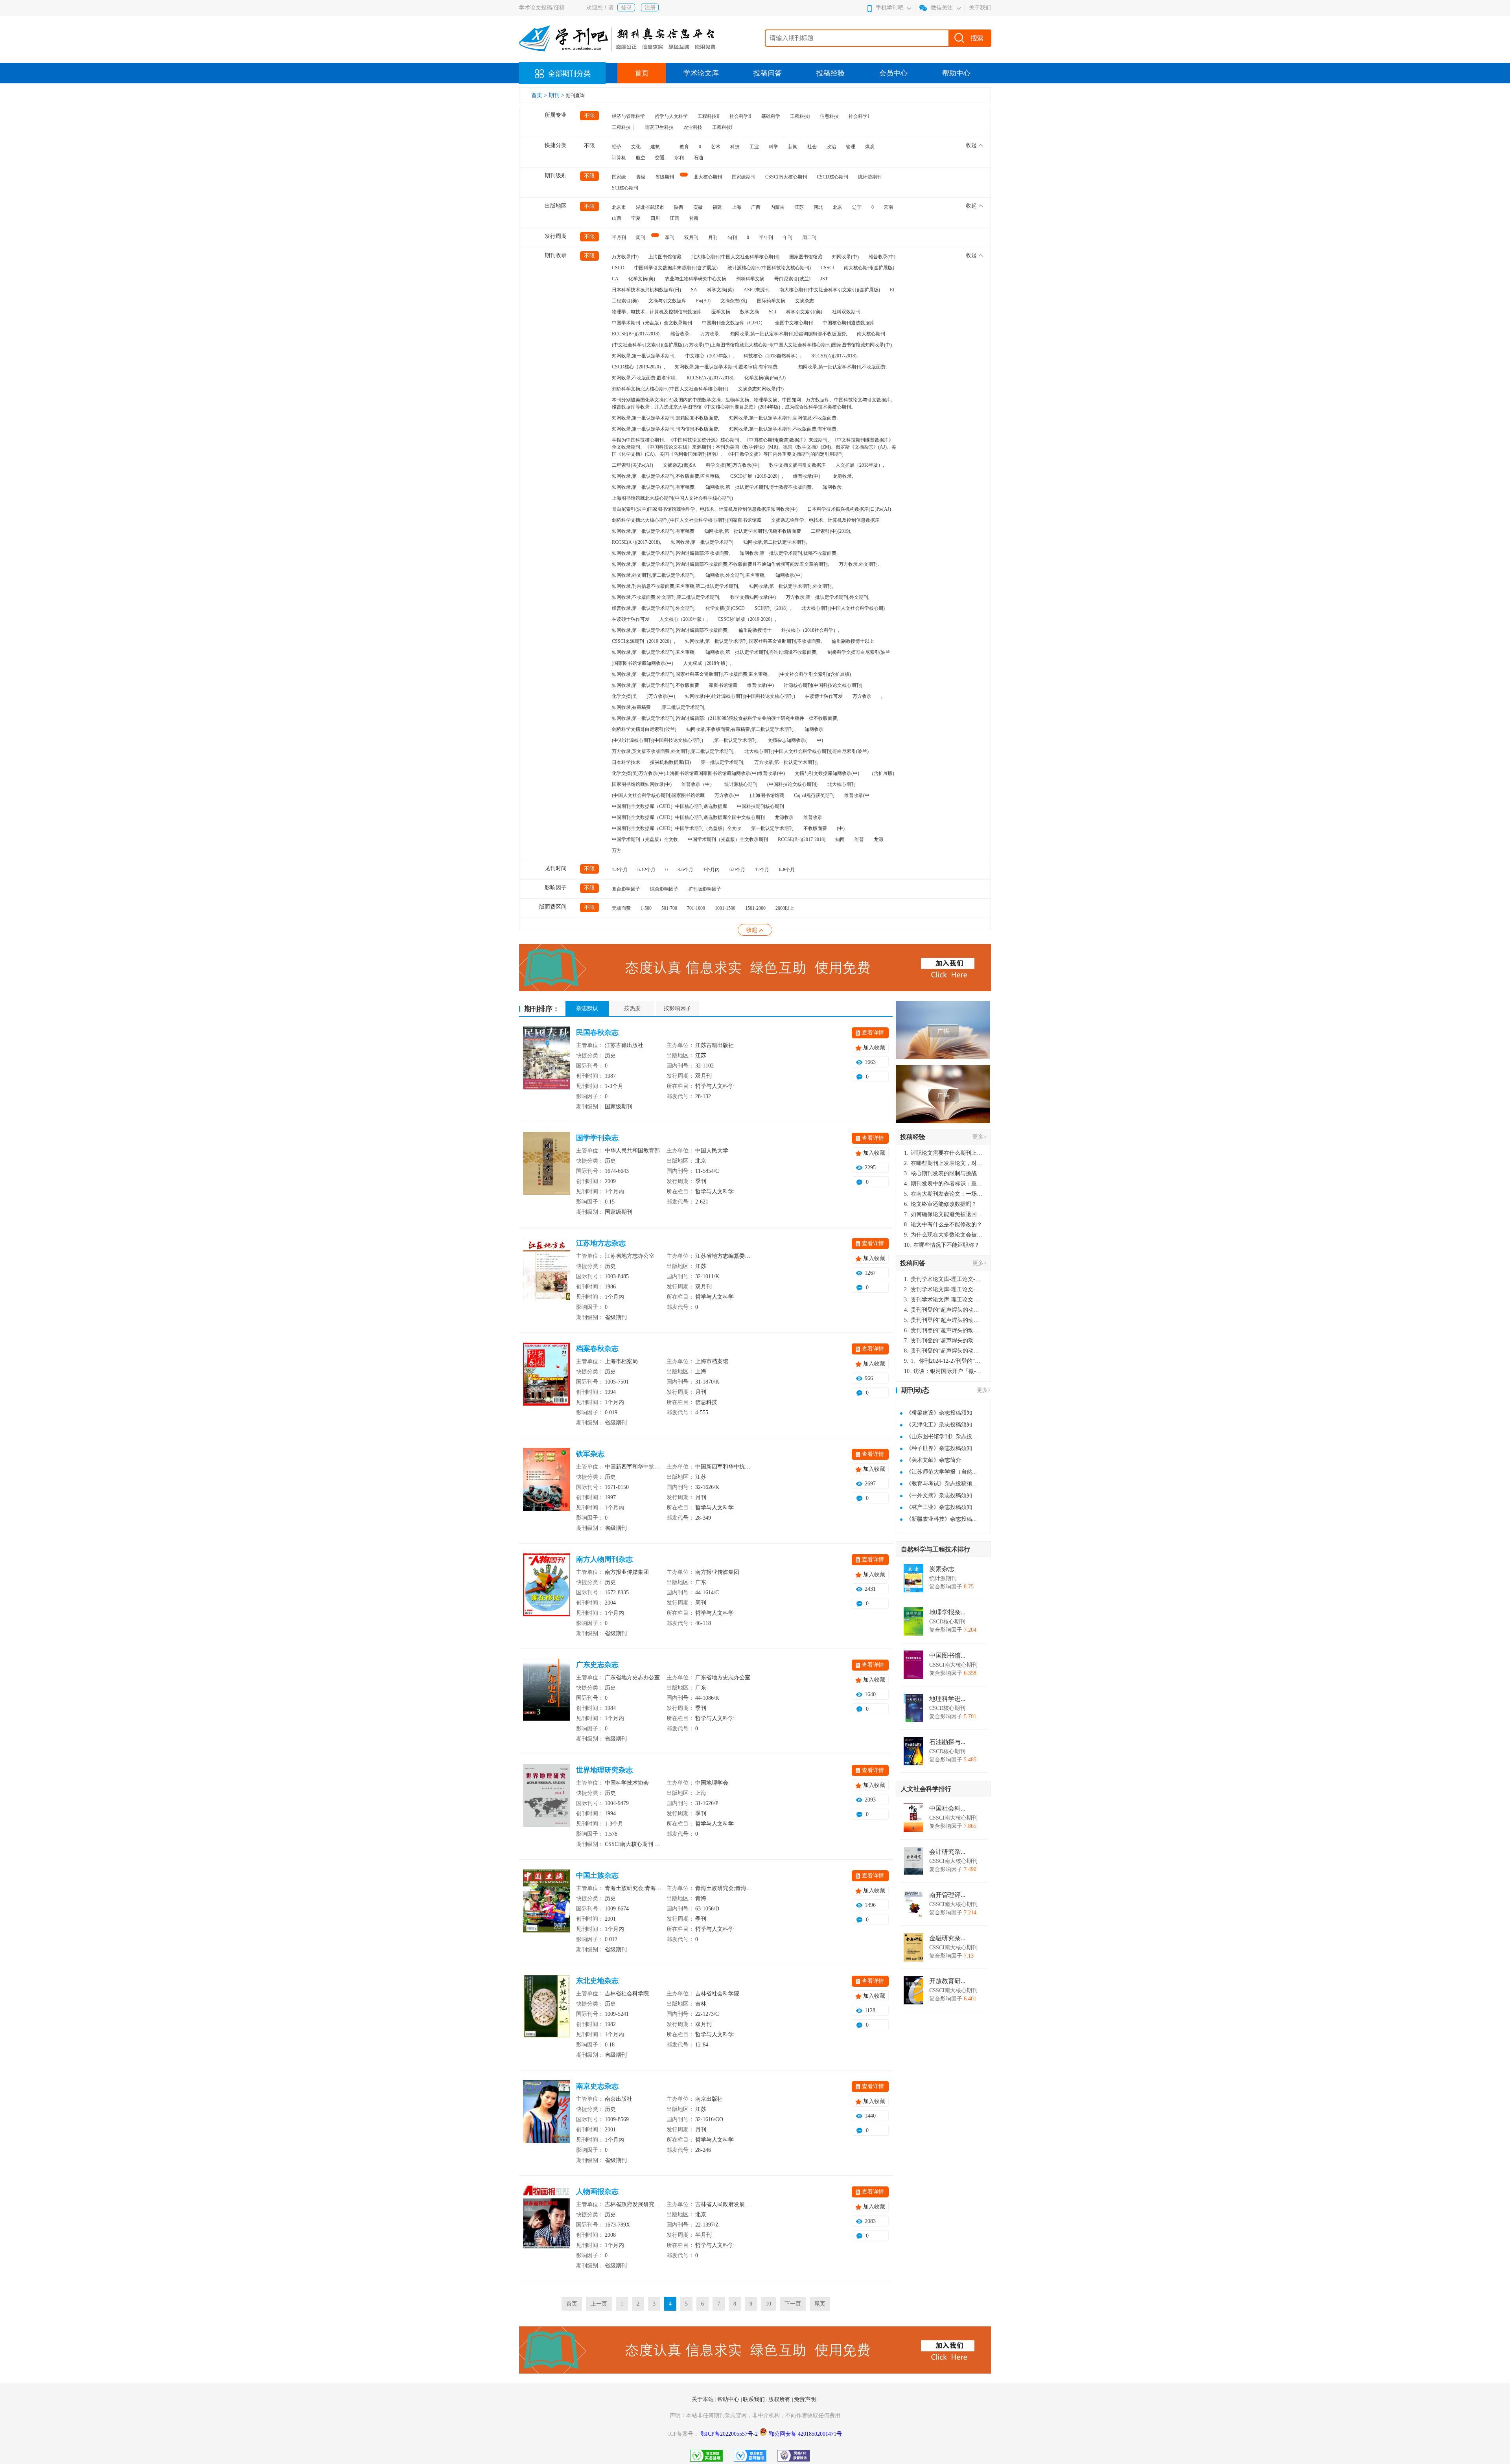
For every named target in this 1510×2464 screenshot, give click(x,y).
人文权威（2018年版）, (707, 663)
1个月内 (711, 870)
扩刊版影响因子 (705, 889)
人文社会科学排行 (926, 1789)
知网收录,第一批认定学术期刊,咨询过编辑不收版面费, (761, 652)
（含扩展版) (882, 773)
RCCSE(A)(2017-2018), (834, 356)
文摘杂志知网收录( (787, 740)
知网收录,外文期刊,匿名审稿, (736, 575)
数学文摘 (749, 312)
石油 (698, 158)
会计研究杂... (947, 1852)
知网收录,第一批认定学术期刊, (644, 356)
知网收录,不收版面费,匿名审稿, (644, 378)
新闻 (793, 147)
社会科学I (859, 116)
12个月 (762, 870)
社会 (812, 147)
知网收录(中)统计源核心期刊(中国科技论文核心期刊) (740, 696)
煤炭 (870, 147)
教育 (684, 147)
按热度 (632, 1008)
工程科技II (709, 116)
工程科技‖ (800, 116)
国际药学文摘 (771, 301)
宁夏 (636, 218)
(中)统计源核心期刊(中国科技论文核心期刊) (657, 740)
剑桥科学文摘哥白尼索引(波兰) (644, 729)
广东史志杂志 (597, 1665)
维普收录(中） (808, 476)
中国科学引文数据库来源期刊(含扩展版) (676, 268)
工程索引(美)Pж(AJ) (633, 465)
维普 (859, 839)
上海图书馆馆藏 (665, 257)
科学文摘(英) (720, 290)
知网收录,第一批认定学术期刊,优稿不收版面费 (753, 531)
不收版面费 (815, 828)
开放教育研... (947, 1981)
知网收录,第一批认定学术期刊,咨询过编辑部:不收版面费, (671, 553)
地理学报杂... (947, 1612)
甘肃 (694, 218)
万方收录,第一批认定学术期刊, (786, 762)
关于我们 (980, 8)
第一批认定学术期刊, (723, 762)
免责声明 (806, 2399)
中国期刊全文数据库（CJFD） (734, 323)
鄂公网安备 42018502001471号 (805, 2434)
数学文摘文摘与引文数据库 (797, 465)
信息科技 (829, 116)
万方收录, (710, 334)
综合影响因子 (664, 889)
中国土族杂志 (597, 1875)
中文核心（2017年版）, (710, 356)
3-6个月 (685, 870)
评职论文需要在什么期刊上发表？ (943, 1153)
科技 (735, 147)
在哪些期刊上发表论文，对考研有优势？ (943, 1163)
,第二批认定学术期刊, (683, 707)
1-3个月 (620, 870)
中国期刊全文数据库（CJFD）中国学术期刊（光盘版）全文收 (677, 828)
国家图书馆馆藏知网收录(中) (642, 784)
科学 (773, 147)
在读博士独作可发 (824, 696)
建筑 (655, 147)
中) (820, 740)
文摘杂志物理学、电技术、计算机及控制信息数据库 (825, 520)
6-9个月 (737, 870)
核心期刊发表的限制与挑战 (940, 1173)
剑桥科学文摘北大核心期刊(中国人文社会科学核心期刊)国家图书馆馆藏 (687, 520)
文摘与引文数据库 (667, 301)
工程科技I (722, 127)
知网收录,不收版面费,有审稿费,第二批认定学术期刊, (740, 729)
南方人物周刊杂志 (604, 1559)
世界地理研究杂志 (604, 1770)
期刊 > (557, 95)
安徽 (698, 207)
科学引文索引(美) (804, 312)
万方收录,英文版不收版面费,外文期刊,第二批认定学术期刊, (673, 751)
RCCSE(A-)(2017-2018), (711, 378)
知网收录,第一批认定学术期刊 (702, 542)
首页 (642, 73)
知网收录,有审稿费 (631, 707)
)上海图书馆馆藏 (767, 795)
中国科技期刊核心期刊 (761, 806)
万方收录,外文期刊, (859, 564)
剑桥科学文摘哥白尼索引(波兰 (859, 652)
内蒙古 (777, 207)
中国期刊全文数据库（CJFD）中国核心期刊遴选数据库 (669, 806)
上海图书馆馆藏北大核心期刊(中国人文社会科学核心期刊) (672, 498)
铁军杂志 (590, 1454)
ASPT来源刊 (757, 290)
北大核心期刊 (708, 177)
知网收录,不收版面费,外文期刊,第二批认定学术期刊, (666, 597)
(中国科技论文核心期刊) (792, 784)
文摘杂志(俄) (734, 301)
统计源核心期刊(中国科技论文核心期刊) (769, 268)
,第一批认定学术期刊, (735, 740)
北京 (838, 207)
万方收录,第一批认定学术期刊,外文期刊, (828, 597)
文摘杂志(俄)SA (679, 465)
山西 (617, 218)
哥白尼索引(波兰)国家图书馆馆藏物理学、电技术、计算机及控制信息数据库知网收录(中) (705, 509)
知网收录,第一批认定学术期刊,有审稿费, (654, 487)
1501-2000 (755, 908)
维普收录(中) (882, 257)
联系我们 (755, 2399)
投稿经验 (830, 73)
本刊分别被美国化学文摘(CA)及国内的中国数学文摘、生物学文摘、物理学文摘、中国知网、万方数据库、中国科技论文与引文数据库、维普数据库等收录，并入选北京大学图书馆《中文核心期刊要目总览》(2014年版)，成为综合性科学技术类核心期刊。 (754, 403)
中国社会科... (947, 1809)
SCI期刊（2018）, (773, 608)
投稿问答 (768, 73)
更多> (980, 1137)
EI (892, 290)
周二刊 (809, 237)
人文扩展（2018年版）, (860, 465)
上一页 (599, 2304)
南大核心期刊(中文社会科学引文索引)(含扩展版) (830, 290)
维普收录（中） (698, 784)
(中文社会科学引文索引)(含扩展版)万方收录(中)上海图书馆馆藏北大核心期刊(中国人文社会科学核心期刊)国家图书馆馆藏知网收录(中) (752, 345)
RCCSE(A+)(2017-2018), (636, 542)
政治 (831, 147)
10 (768, 2304)
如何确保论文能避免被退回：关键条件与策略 (943, 1214)
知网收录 (814, 729)
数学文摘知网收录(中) (753, 597)
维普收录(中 (857, 795)
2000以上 (785, 908)
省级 (641, 177)
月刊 (713, 237)
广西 (756, 207)
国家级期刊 (744, 177)
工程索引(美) (625, 301)
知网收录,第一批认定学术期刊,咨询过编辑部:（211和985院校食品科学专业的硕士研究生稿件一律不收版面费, (725, 718)
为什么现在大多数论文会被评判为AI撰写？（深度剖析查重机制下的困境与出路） (943, 1235)
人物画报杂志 (597, 2192)
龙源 (878, 839)
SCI (772, 312)
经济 (617, 147)
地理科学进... (947, 1699)
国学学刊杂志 (597, 1138)
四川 (655, 218)
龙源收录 (784, 817)
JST (824, 279)
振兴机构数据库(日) (670, 762)
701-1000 (696, 908)
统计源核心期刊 (741, 784)
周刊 (641, 237)
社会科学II (740, 116)
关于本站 (703, 2399)
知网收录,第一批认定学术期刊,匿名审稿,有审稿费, (727, 367)
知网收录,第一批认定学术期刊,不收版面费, (842, 367)
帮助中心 (956, 73)
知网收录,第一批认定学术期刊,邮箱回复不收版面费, (666, 418)
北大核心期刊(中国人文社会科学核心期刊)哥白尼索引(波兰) (807, 751)
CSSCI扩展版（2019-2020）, (747, 619)
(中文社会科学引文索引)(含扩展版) (815, 674)
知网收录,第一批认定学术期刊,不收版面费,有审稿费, (783, 429)
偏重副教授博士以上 (853, 641)
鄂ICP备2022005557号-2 (730, 2434)
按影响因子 (678, 1008)
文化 (636, 147)
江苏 (799, 207)
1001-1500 (725, 908)
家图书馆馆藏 (723, 685)
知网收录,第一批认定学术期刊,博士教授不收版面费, (759, 487)
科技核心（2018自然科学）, (772, 356)
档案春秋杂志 (597, 1349)
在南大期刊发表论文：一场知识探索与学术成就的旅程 (943, 1194)
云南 (888, 207)
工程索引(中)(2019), (831, 531)
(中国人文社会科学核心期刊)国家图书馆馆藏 (658, 795)
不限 (589, 115)
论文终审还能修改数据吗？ (940, 1204)
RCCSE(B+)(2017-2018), (636, 334)
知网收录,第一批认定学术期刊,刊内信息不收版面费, (666, 429)
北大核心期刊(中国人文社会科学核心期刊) (735, 257)
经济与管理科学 (628, 116)
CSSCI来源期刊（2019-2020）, (644, 641)
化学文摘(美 (624, 696)
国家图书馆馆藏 (806, 257)
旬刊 (732, 237)
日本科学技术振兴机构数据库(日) (646, 290)
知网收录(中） (790, 575)
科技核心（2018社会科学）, (810, 630)
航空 (641, 158)
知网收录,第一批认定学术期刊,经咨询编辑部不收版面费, (789, 334)
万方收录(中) (625, 257)
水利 (679, 158)
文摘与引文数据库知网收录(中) (827, 773)
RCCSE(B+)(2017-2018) (802, 839)
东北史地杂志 (597, 1981)
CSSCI (827, 268)
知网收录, (833, 487)
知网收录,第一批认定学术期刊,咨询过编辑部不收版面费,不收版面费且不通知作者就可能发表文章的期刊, (720, 564)
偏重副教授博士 (755, 630)
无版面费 (621, 908)
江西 (674, 218)
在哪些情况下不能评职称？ (942, 1245)
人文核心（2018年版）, (684, 619)
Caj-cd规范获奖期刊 (814, 795)
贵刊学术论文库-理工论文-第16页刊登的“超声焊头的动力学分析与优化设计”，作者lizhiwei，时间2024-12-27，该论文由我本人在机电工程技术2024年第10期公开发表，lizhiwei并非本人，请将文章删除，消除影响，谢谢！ (943, 1279)
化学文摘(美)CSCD (725, 608)
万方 (617, 850)
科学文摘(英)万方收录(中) (733, 465)
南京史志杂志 (597, 2086)
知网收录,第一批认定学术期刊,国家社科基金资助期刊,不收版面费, (753, 641)
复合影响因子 (626, 889)
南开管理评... (947, 1895)
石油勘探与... (947, 1742)
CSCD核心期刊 (832, 177)
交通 (660, 158)
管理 (851, 147)
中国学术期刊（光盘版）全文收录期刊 (652, 323)
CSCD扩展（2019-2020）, (757, 476)
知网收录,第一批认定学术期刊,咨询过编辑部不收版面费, (670, 630)
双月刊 (691, 237)
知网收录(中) (845, 257)
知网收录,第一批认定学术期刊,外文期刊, (791, 586)
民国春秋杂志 (597, 1032)
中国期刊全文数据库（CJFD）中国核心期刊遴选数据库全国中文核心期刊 (688, 817)
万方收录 (862, 696)
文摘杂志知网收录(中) (761, 389)
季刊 (670, 237)
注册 (650, 8)
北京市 (619, 207)
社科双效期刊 (846, 312)
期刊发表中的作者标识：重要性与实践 (943, 1184)
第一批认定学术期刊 (772, 828)
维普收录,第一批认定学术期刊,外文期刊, (654, 608)
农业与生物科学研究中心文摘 (696, 279)
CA (615, 279)
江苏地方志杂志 (601, 1243)
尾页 (820, 2304)
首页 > (540, 95)
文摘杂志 (805, 301)
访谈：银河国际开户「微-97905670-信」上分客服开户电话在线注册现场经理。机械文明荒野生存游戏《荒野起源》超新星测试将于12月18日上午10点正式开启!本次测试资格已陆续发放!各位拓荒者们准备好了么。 (943, 1371)
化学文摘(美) (642, 279)
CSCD (618, 268)
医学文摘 (721, 312)
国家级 (619, 177)
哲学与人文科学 (671, 116)
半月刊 (619, 237)
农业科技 (693, 127)
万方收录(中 (727, 795)
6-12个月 (646, 870)
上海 (737, 207)
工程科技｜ (624, 127)
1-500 (646, 908)
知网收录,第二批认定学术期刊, (775, 542)
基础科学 (771, 116)
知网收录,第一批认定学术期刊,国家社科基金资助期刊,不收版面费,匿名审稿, (690, 674)
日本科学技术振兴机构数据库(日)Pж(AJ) (849, 509)
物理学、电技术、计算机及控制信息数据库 (657, 312)
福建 (717, 207)
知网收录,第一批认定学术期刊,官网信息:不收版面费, (783, 418)
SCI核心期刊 (625, 188)
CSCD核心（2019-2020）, (638, 367)
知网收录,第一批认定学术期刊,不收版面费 (656, 685)
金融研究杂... (947, 1938)
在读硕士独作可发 (631, 619)
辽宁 (857, 207)
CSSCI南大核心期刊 (786, 177)
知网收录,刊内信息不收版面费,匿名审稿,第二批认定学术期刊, (676, 586)
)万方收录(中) (661, 696)
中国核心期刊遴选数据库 (849, 323)
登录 (626, 8)
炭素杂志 (942, 1569)
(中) (841, 828)
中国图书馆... (947, 1656)
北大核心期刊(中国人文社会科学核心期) (843, 608)
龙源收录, (843, 476)
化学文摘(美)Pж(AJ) (765, 378)
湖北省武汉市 (650, 207)
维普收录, (680, 334)
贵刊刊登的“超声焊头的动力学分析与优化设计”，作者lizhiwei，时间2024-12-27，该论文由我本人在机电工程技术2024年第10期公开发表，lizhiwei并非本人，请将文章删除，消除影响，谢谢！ (943, 1310)
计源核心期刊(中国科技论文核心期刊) (823, 685)
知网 (840, 839)
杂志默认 (587, 1008)
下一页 (793, 2304)
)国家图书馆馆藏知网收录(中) (643, 663)
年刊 (788, 237)
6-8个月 (787, 870)
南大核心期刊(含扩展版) (869, 268)
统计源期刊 (870, 177)
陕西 (679, 207)
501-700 (669, 908)
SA (694, 290)
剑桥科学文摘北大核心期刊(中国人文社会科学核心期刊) (670, 389)
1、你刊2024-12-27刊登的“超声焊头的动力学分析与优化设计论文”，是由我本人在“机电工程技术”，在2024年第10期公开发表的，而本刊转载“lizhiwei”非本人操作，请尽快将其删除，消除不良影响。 (943, 1361)
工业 (754, 147)
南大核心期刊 (871, 334)
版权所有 (780, 2399)
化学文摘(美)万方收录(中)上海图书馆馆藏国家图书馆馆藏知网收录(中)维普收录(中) (698, 773)
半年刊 (766, 237)
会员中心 (893, 73)
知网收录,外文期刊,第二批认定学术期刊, (654, 575)
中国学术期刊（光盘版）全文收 (645, 839)
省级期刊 (665, 177)
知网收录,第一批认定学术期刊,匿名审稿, (654, 652)
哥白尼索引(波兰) (792, 279)
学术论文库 (701, 73)
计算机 (619, 158)
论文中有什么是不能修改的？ (943, 1225)
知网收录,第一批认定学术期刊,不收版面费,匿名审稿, (666, 476)
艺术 (716, 147)
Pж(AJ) (703, 301)
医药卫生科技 (659, 127)
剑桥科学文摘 (750, 279)
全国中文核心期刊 (794, 323)
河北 (818, 207)
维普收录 (813, 817)
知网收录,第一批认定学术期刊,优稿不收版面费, (789, 553)
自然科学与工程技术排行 (935, 1549)
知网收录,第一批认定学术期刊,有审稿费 (653, 531)
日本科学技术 (626, 762)
